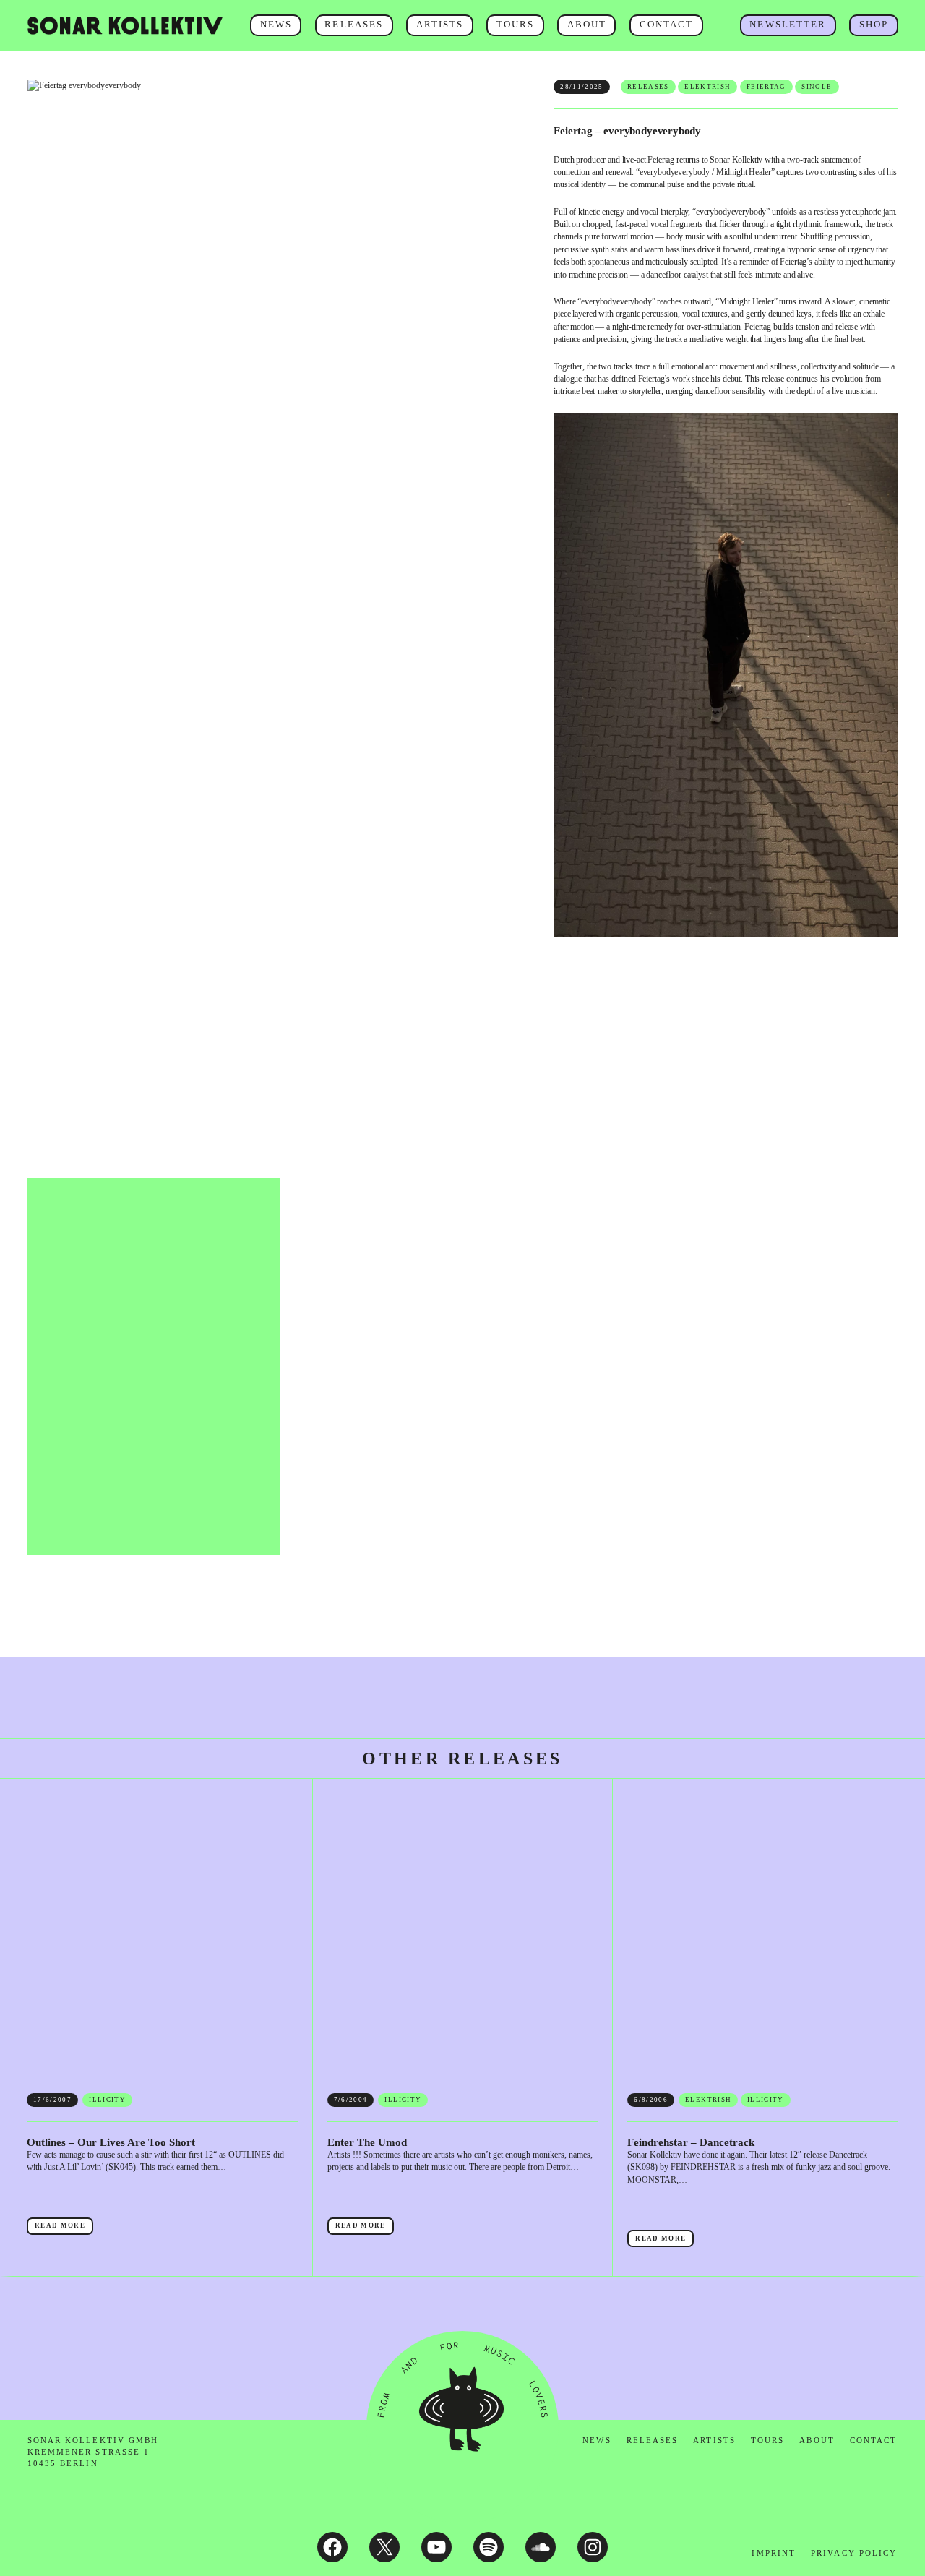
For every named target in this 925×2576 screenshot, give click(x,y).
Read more (64, 2228)
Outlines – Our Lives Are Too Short (111, 2142)
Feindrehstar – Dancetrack (691, 2142)
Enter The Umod (367, 2142)
